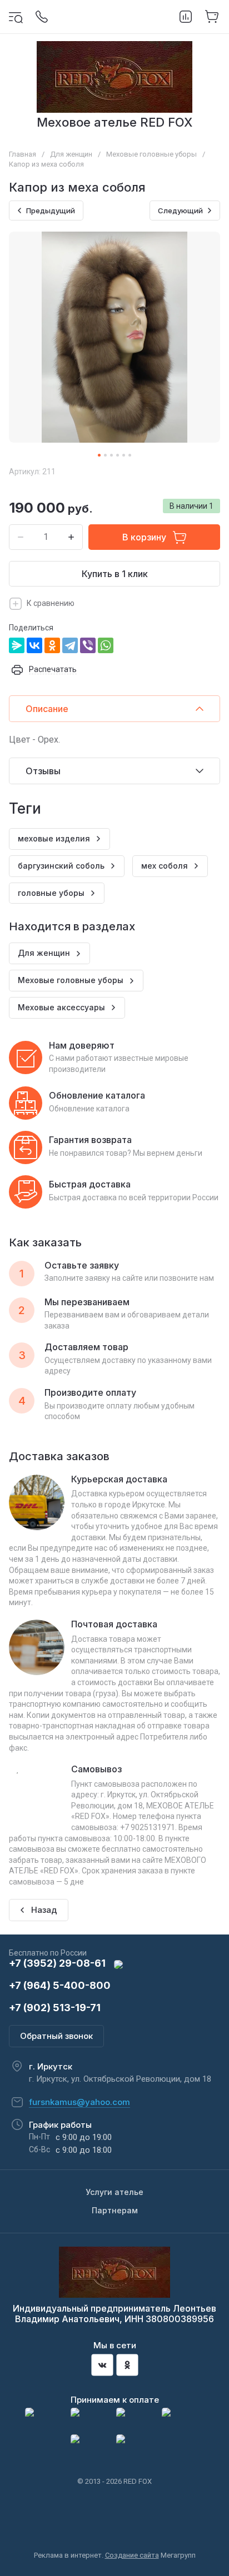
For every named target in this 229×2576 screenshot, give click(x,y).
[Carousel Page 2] (105, 455)
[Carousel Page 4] (118, 455)
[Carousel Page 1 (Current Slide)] (99, 455)
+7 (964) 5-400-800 (60, 1985)
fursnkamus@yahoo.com (79, 2102)
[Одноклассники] (52, 645)
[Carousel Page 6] (130, 455)
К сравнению (51, 603)
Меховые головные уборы (151, 154)
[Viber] (88, 645)
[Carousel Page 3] (111, 455)
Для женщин (71, 154)
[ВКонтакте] (34, 645)
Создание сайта (132, 2555)
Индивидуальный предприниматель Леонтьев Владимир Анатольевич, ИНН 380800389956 (114, 2314)
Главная (23, 154)
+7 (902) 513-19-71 (55, 2008)
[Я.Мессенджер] (17, 645)
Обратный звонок (56, 2036)
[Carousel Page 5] (124, 455)
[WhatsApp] (106, 645)
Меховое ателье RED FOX (114, 122)
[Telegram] (70, 645)
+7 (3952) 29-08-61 (57, 1963)
